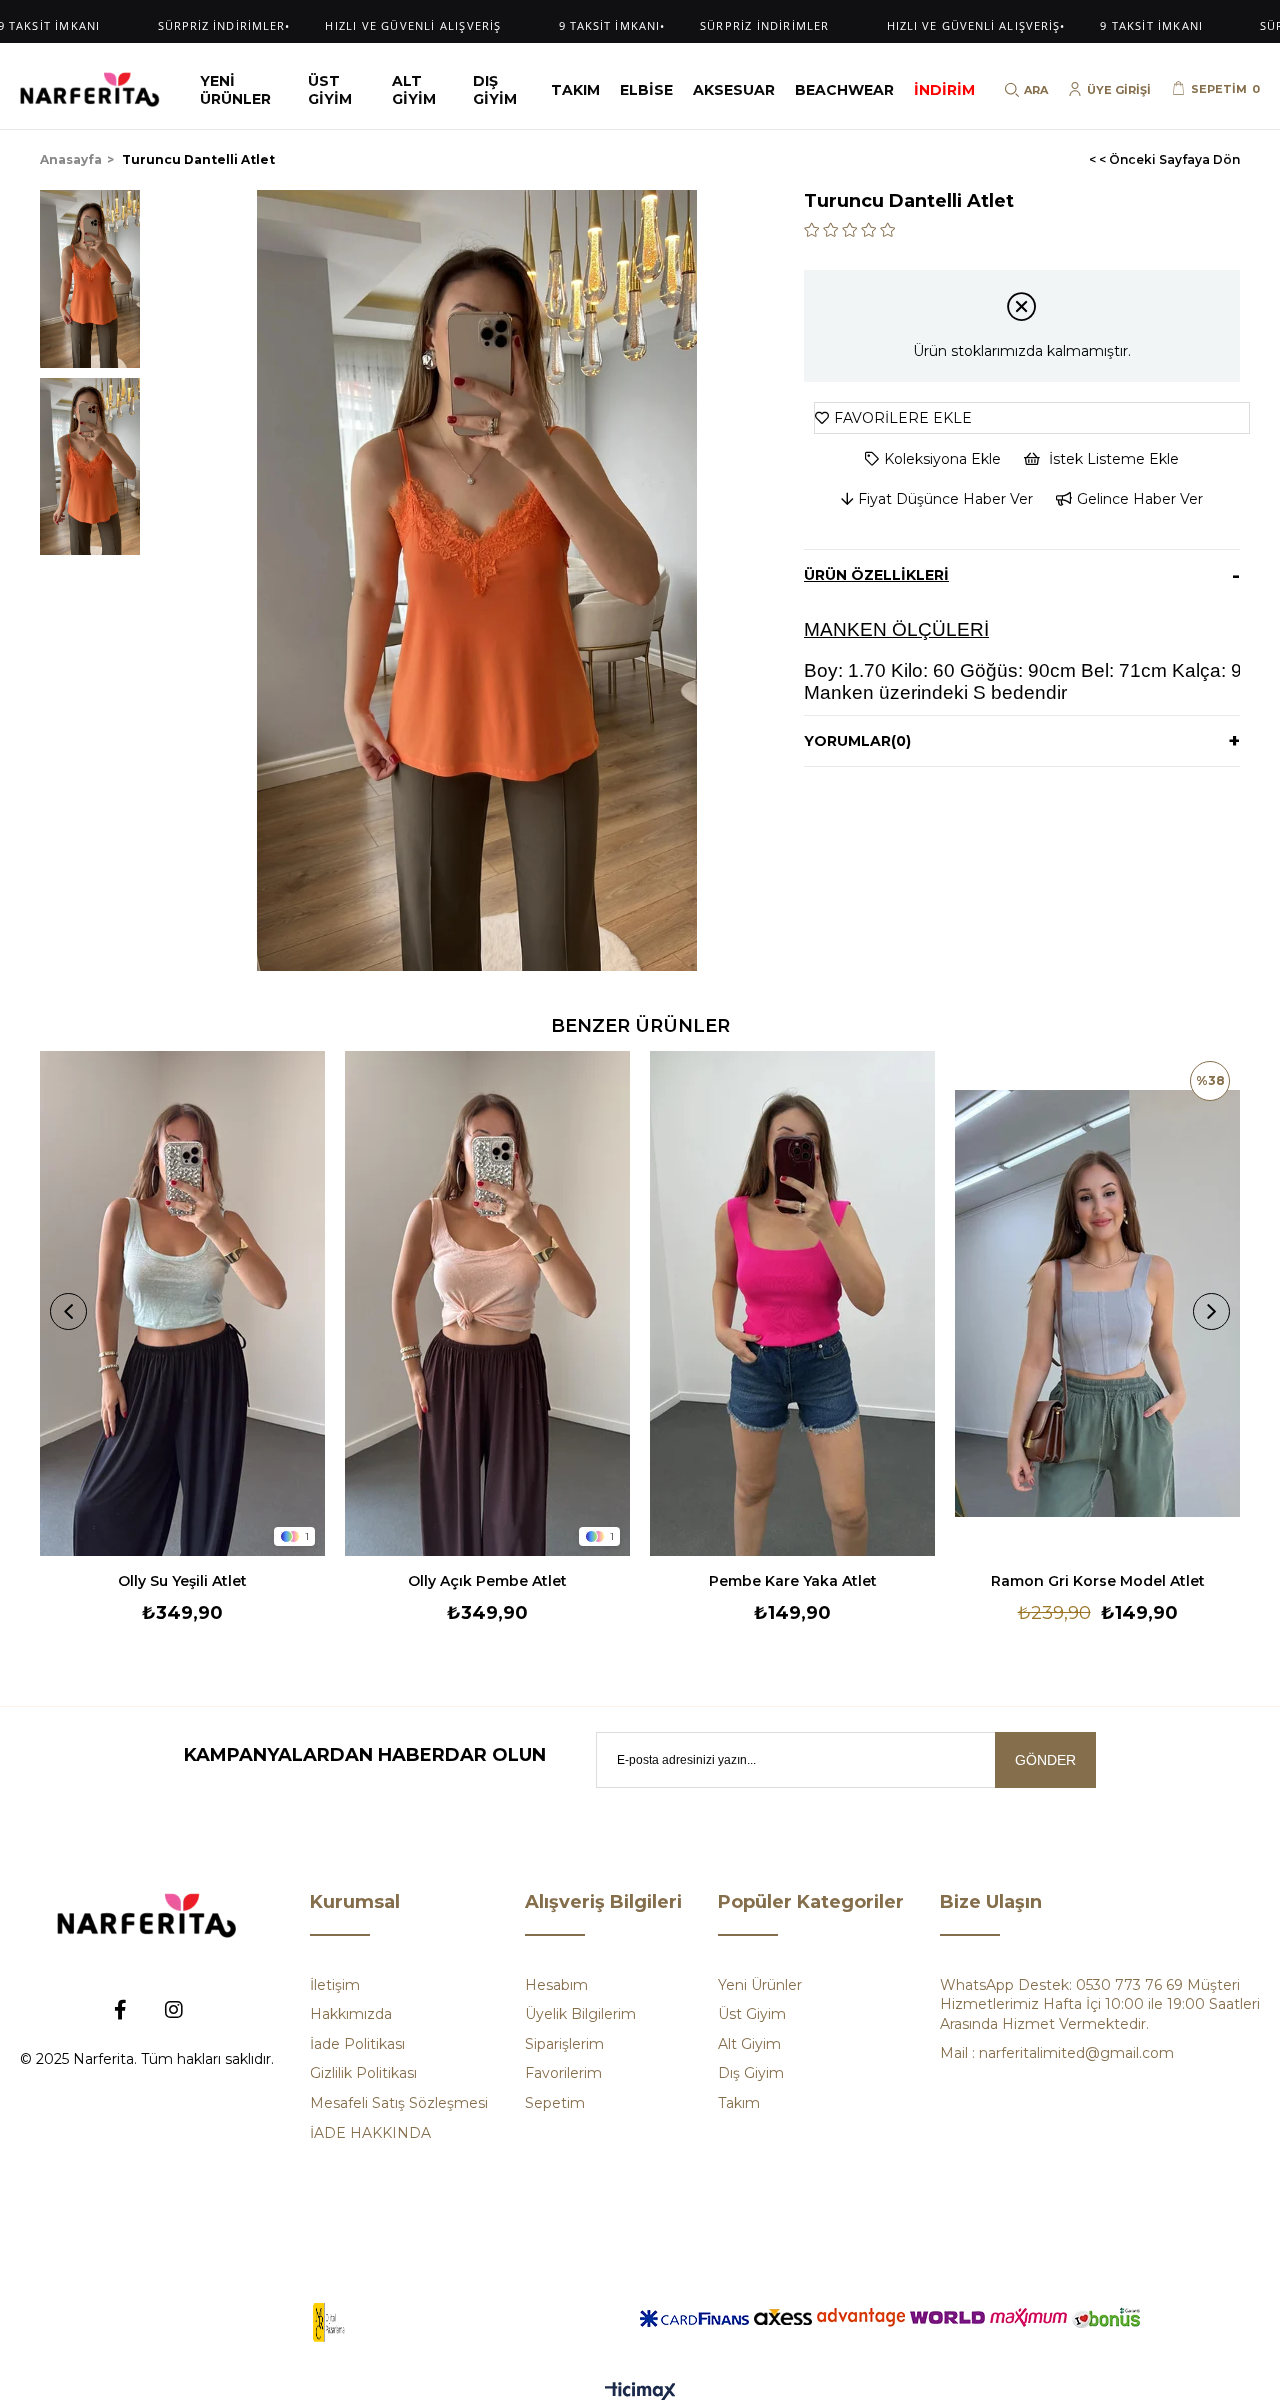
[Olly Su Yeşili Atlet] (182, 1303)
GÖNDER (1045, 1760)
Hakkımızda (351, 2014)
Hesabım (556, 1985)
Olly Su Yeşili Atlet (182, 1581)
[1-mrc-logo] (329, 2322)
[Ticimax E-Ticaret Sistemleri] (640, 2392)
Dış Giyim (751, 2073)
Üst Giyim (752, 2014)
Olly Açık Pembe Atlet (487, 1581)
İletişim (335, 1985)
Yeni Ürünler (760, 1985)
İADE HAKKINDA (370, 2133)
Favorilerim (563, 2073)
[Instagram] (174, 2010)
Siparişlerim (564, 2044)
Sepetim (555, 2103)
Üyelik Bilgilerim (580, 2014)
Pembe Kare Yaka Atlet (793, 1581)
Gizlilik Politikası (363, 2073)
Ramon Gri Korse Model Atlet (1098, 1581)
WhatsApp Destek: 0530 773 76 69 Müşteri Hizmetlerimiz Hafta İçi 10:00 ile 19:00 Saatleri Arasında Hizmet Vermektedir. (1100, 2004)
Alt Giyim (749, 2044)
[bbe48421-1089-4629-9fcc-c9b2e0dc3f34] (147, 1915)
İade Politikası (357, 2044)
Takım (739, 2103)
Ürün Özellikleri (876, 575)
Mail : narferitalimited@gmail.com (1057, 2053)
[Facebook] (120, 2010)
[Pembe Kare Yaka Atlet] (792, 1303)
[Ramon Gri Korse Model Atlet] (1097, 1303)
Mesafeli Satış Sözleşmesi (399, 2103)
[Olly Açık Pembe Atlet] (487, 1303)
